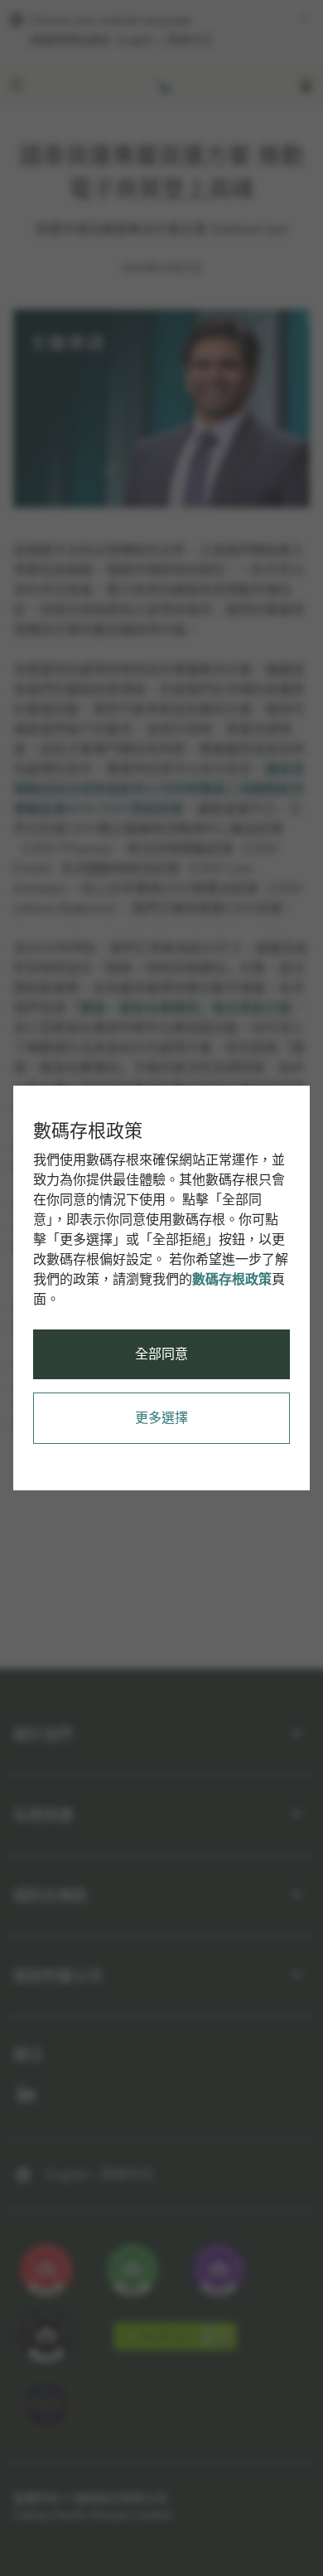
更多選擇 (161, 1418)
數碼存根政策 (232, 1279)
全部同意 (161, 1354)
